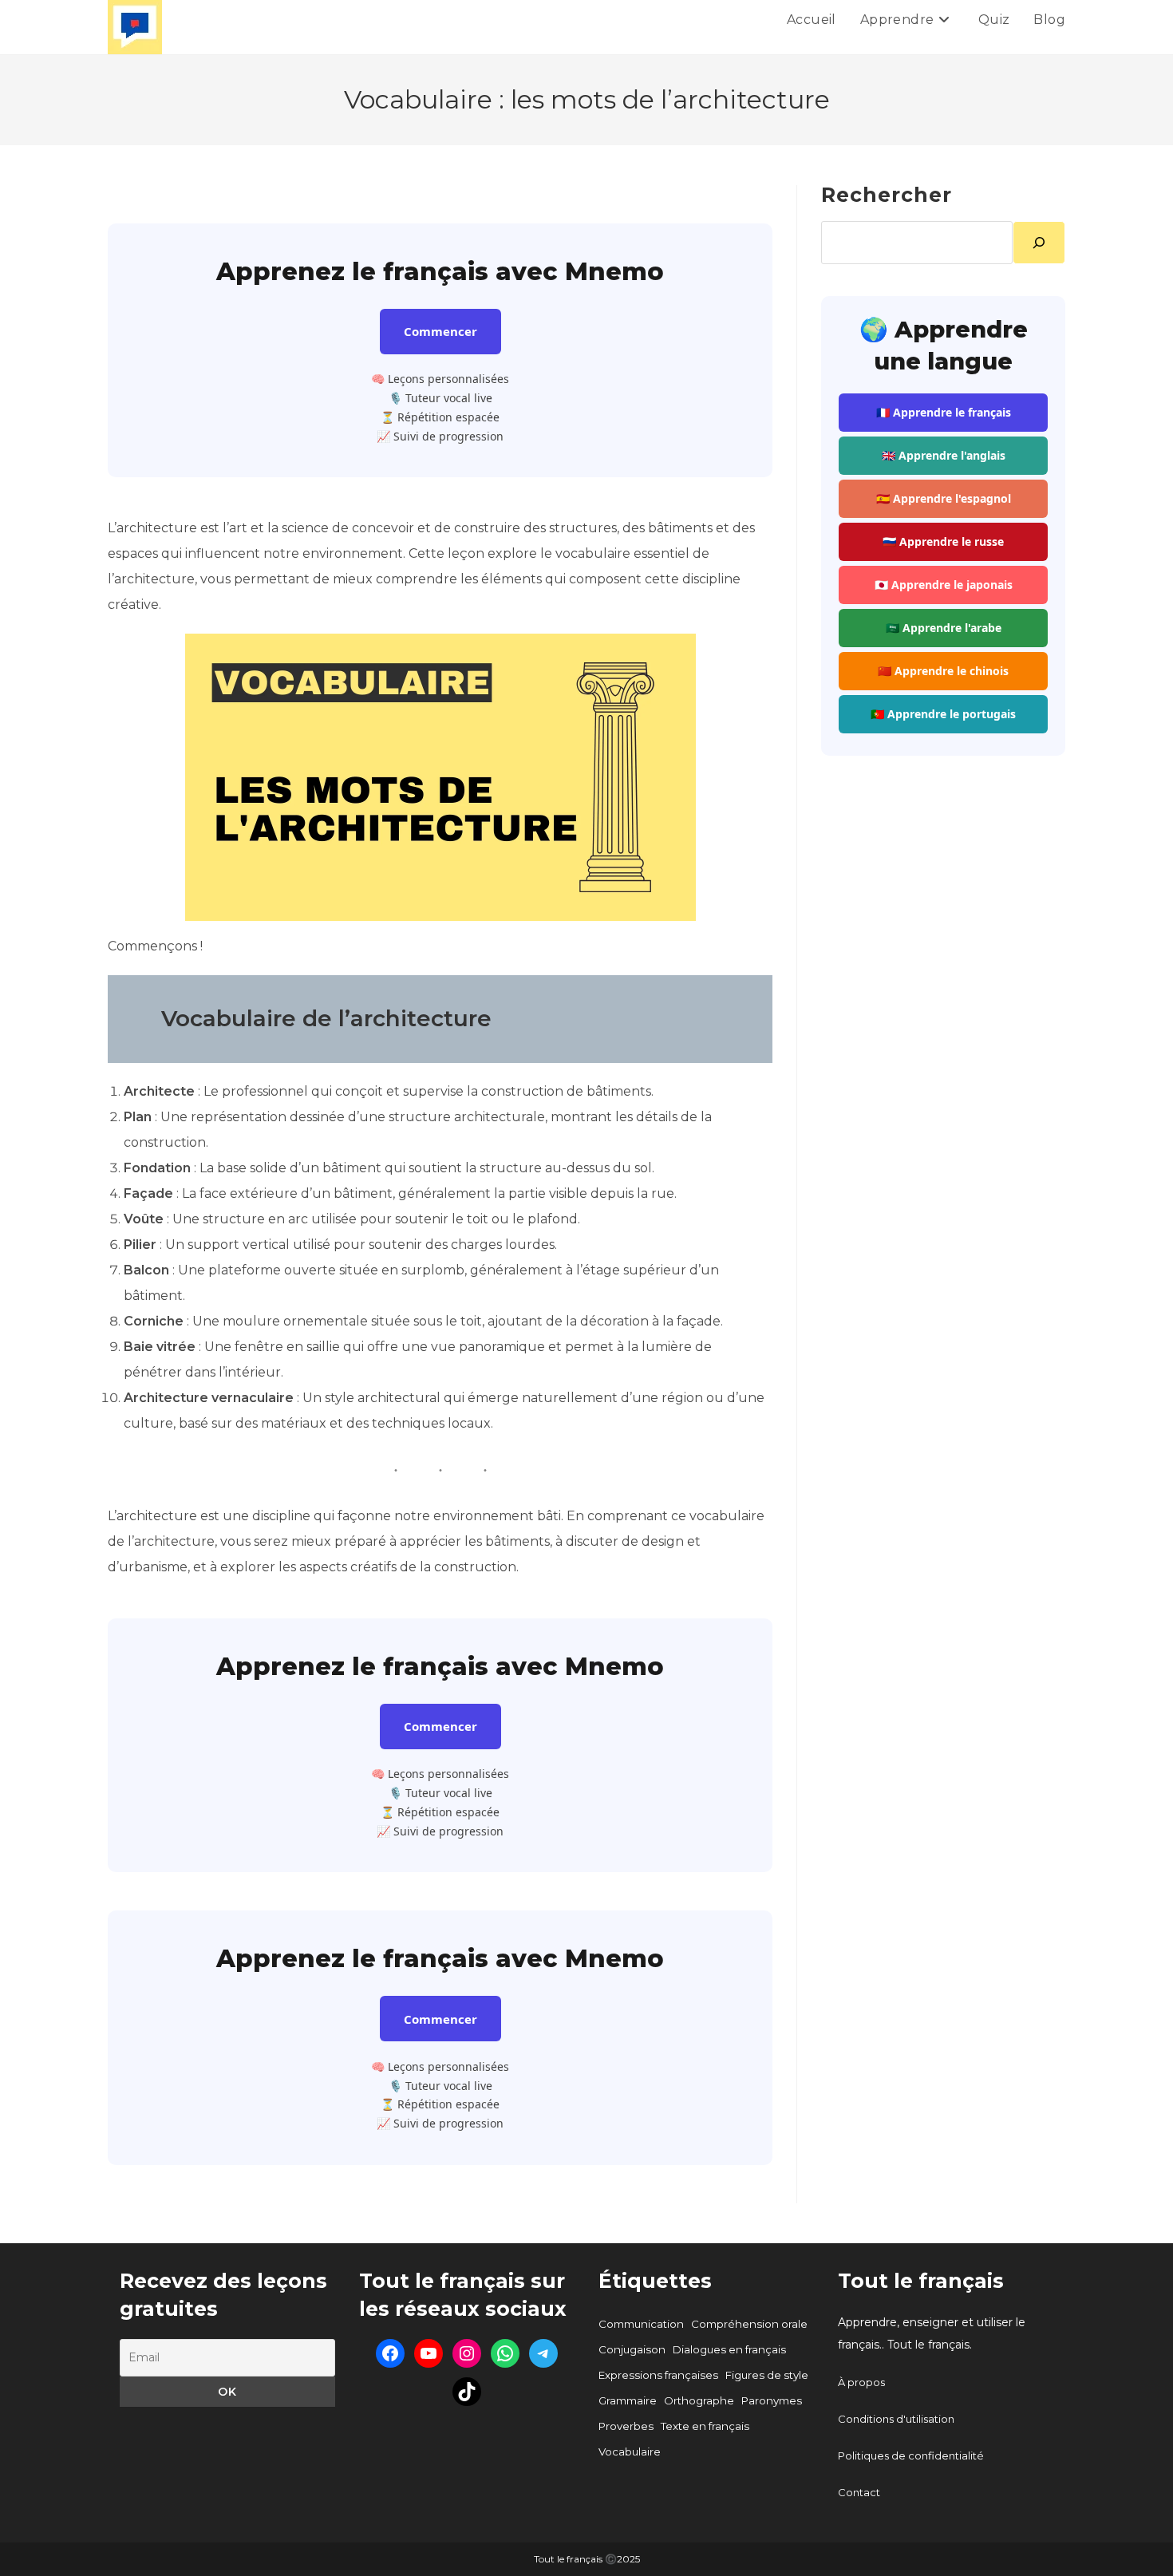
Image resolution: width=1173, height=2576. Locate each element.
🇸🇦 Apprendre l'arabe (944, 628)
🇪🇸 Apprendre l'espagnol (944, 498)
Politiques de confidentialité (911, 2455)
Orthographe (699, 2400)
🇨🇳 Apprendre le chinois (943, 671)
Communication (641, 2324)
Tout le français (921, 2281)
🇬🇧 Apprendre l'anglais (944, 455)
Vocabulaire (630, 2452)
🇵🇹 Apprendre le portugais (943, 714)
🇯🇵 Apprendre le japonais (944, 585)
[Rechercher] (1039, 243)
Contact (859, 2492)
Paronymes (772, 2400)
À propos (861, 2382)
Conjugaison (632, 2349)
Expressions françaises (658, 2375)
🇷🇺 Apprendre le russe (943, 541)
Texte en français (705, 2426)
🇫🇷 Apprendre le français (944, 412)
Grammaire (628, 2400)
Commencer (440, 331)
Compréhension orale (749, 2324)
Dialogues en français (729, 2349)
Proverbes (626, 2426)
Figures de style (767, 2375)
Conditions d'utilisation (896, 2419)
